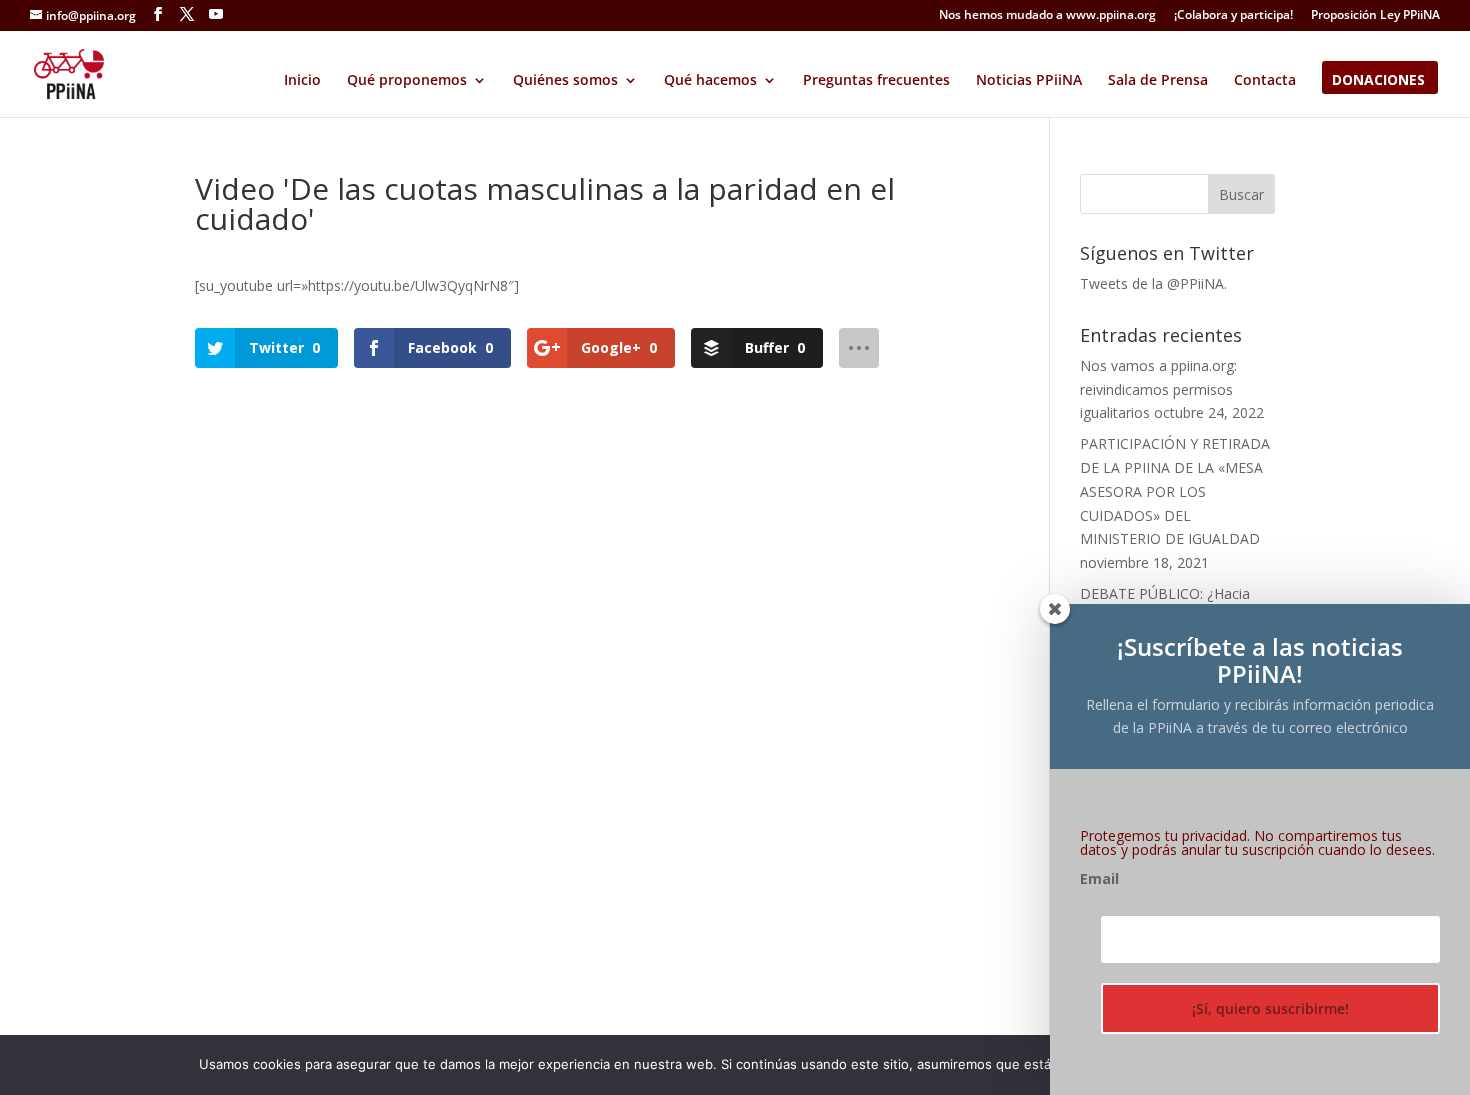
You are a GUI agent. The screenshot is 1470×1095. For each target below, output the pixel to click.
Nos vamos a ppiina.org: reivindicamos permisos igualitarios (1158, 389)
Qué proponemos (407, 81)
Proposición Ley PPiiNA (1375, 16)
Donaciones (1378, 81)
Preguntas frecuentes (876, 81)
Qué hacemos (710, 81)
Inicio (302, 81)
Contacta (1265, 81)
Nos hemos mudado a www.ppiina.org (1047, 16)
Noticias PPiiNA (1029, 81)
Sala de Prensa (1158, 81)
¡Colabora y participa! (1233, 16)
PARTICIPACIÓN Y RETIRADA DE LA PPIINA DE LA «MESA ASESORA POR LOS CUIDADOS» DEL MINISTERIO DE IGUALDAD (1175, 491)
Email (1099, 879)
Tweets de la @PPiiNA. (1153, 283)
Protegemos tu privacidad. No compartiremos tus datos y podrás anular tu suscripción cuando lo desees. (1257, 842)
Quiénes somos (565, 81)
